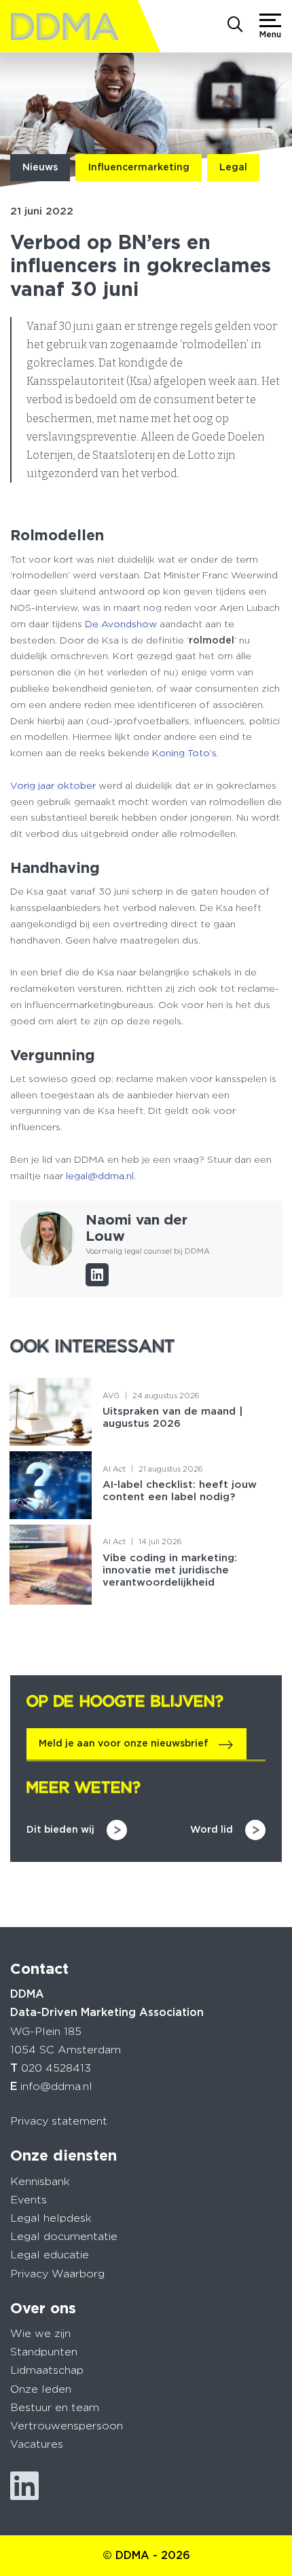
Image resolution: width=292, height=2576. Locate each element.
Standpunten (44, 2352)
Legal (233, 167)
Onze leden (41, 2389)
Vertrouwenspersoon (67, 2426)
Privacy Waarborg (57, 2274)
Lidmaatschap (47, 2370)
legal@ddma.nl (100, 1176)
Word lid (212, 1829)
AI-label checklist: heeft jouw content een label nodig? (180, 1491)
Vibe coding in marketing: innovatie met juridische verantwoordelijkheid (170, 1570)
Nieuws (40, 167)
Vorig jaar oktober (53, 785)
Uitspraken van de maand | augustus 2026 (173, 1417)
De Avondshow (121, 624)
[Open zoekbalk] (235, 26)
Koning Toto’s (184, 753)
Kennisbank (40, 2181)
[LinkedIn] (97, 1275)
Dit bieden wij (60, 1829)
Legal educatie (50, 2255)
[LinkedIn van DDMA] (24, 2486)
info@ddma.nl (56, 2086)
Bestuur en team (55, 2407)
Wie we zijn (40, 2333)
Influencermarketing (139, 167)
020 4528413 (56, 2068)
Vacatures (37, 2444)
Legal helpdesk (51, 2218)
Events (29, 2200)
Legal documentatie (64, 2236)
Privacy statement (59, 2121)
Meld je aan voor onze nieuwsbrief (124, 1743)
